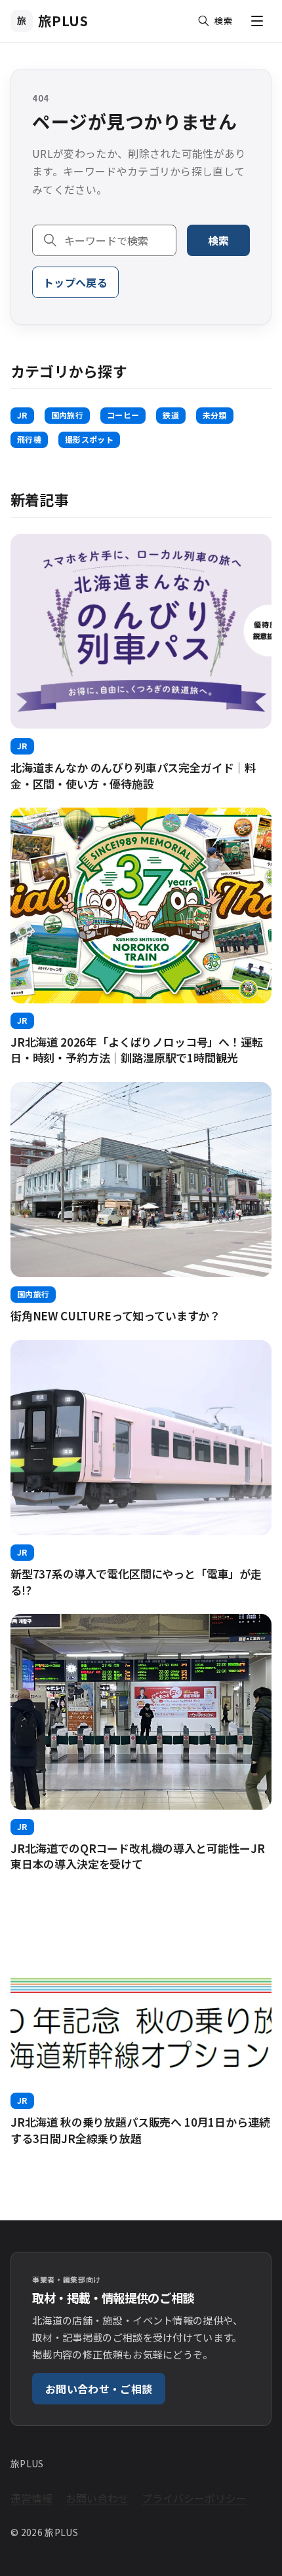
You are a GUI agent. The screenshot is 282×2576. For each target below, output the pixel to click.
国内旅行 (67, 415)
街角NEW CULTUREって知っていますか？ (115, 1316)
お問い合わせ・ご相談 (99, 2389)
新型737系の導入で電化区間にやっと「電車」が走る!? (136, 1582)
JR (22, 415)
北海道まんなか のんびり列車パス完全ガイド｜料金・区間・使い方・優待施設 (133, 775)
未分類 (215, 415)
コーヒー (123, 415)
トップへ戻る (75, 282)
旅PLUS (53, 21)
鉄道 (171, 415)
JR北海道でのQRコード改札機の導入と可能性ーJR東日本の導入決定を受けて (138, 1856)
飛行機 (29, 439)
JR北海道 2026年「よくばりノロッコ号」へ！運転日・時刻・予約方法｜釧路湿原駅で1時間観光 (137, 1050)
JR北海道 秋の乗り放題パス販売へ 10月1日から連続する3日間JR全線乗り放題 (140, 2130)
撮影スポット (89, 439)
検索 (219, 240)
